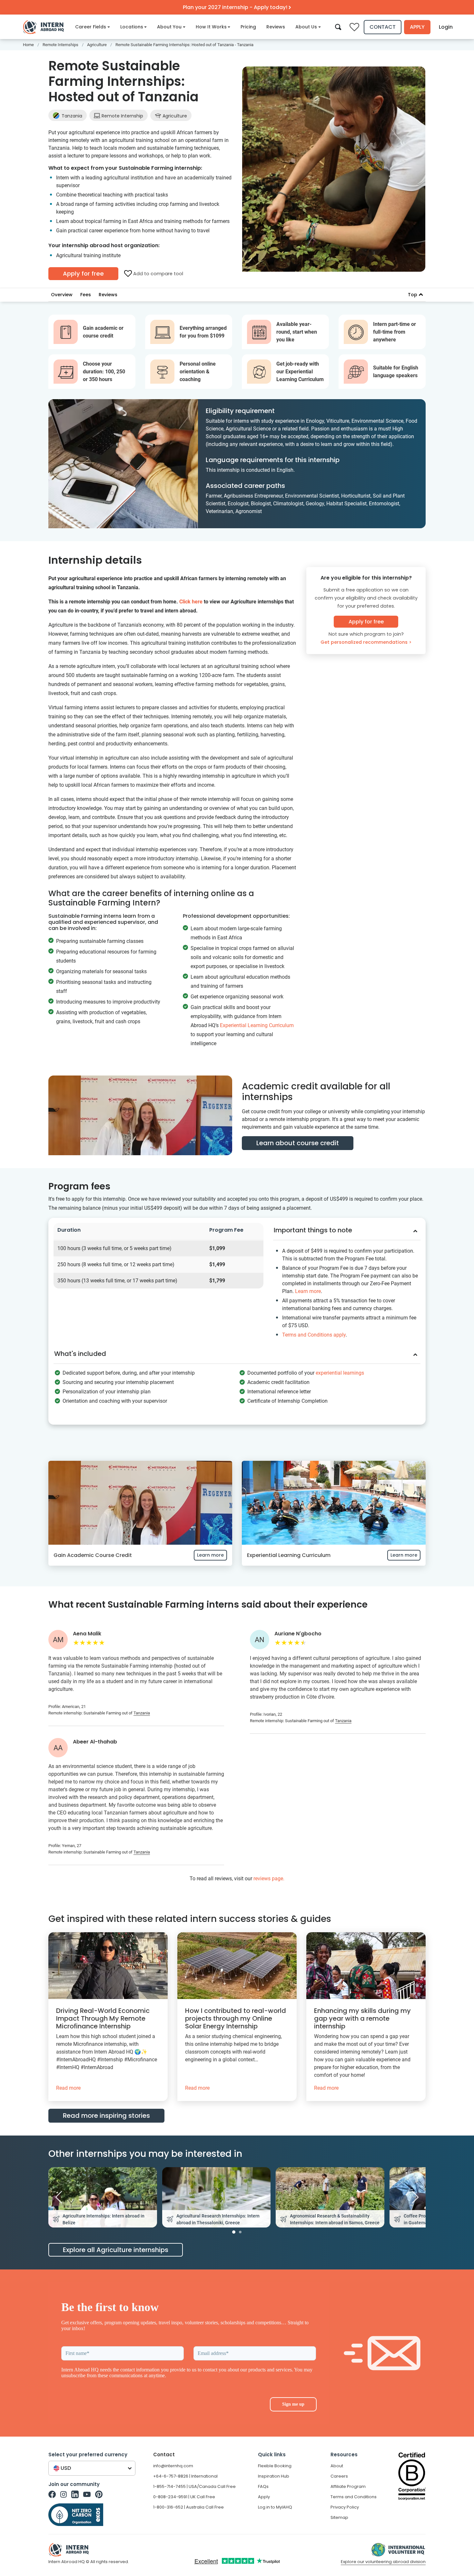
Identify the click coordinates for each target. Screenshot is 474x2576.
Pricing (248, 27)
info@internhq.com (173, 2466)
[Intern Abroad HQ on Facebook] (52, 2494)
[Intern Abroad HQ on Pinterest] (99, 2494)
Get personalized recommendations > (366, 642)
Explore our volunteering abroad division (383, 2562)
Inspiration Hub (274, 2476)
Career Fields (91, 27)
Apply (417, 27)
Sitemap (339, 2517)
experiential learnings (340, 1373)
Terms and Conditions (354, 2497)
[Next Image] (415, 2197)
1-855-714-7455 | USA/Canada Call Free (194, 2486)
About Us (306, 27)
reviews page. (269, 1879)
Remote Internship (122, 116)
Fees (86, 295)
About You (169, 27)
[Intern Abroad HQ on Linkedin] (75, 2494)
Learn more (308, 1291)
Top (413, 295)
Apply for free (83, 273)
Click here (191, 602)
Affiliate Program (348, 2486)
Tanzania (72, 116)
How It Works (211, 27)
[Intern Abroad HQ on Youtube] (87, 2494)
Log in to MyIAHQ (275, 2507)
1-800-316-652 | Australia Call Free (188, 2507)
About (337, 2466)
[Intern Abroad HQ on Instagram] (64, 2494)
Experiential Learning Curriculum (257, 1025)
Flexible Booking (275, 2466)
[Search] (338, 27)
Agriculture (174, 116)
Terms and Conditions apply (314, 1335)
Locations (132, 27)
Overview (62, 295)
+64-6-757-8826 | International (185, 2476)
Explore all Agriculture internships (116, 2250)
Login (446, 27)
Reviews (276, 27)
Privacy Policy (345, 2507)
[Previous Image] (59, 2197)
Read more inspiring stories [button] (106, 2116)
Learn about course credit (298, 1143)
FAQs (263, 2486)
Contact (383, 27)
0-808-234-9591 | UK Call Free (184, 2497)
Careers (339, 2476)
